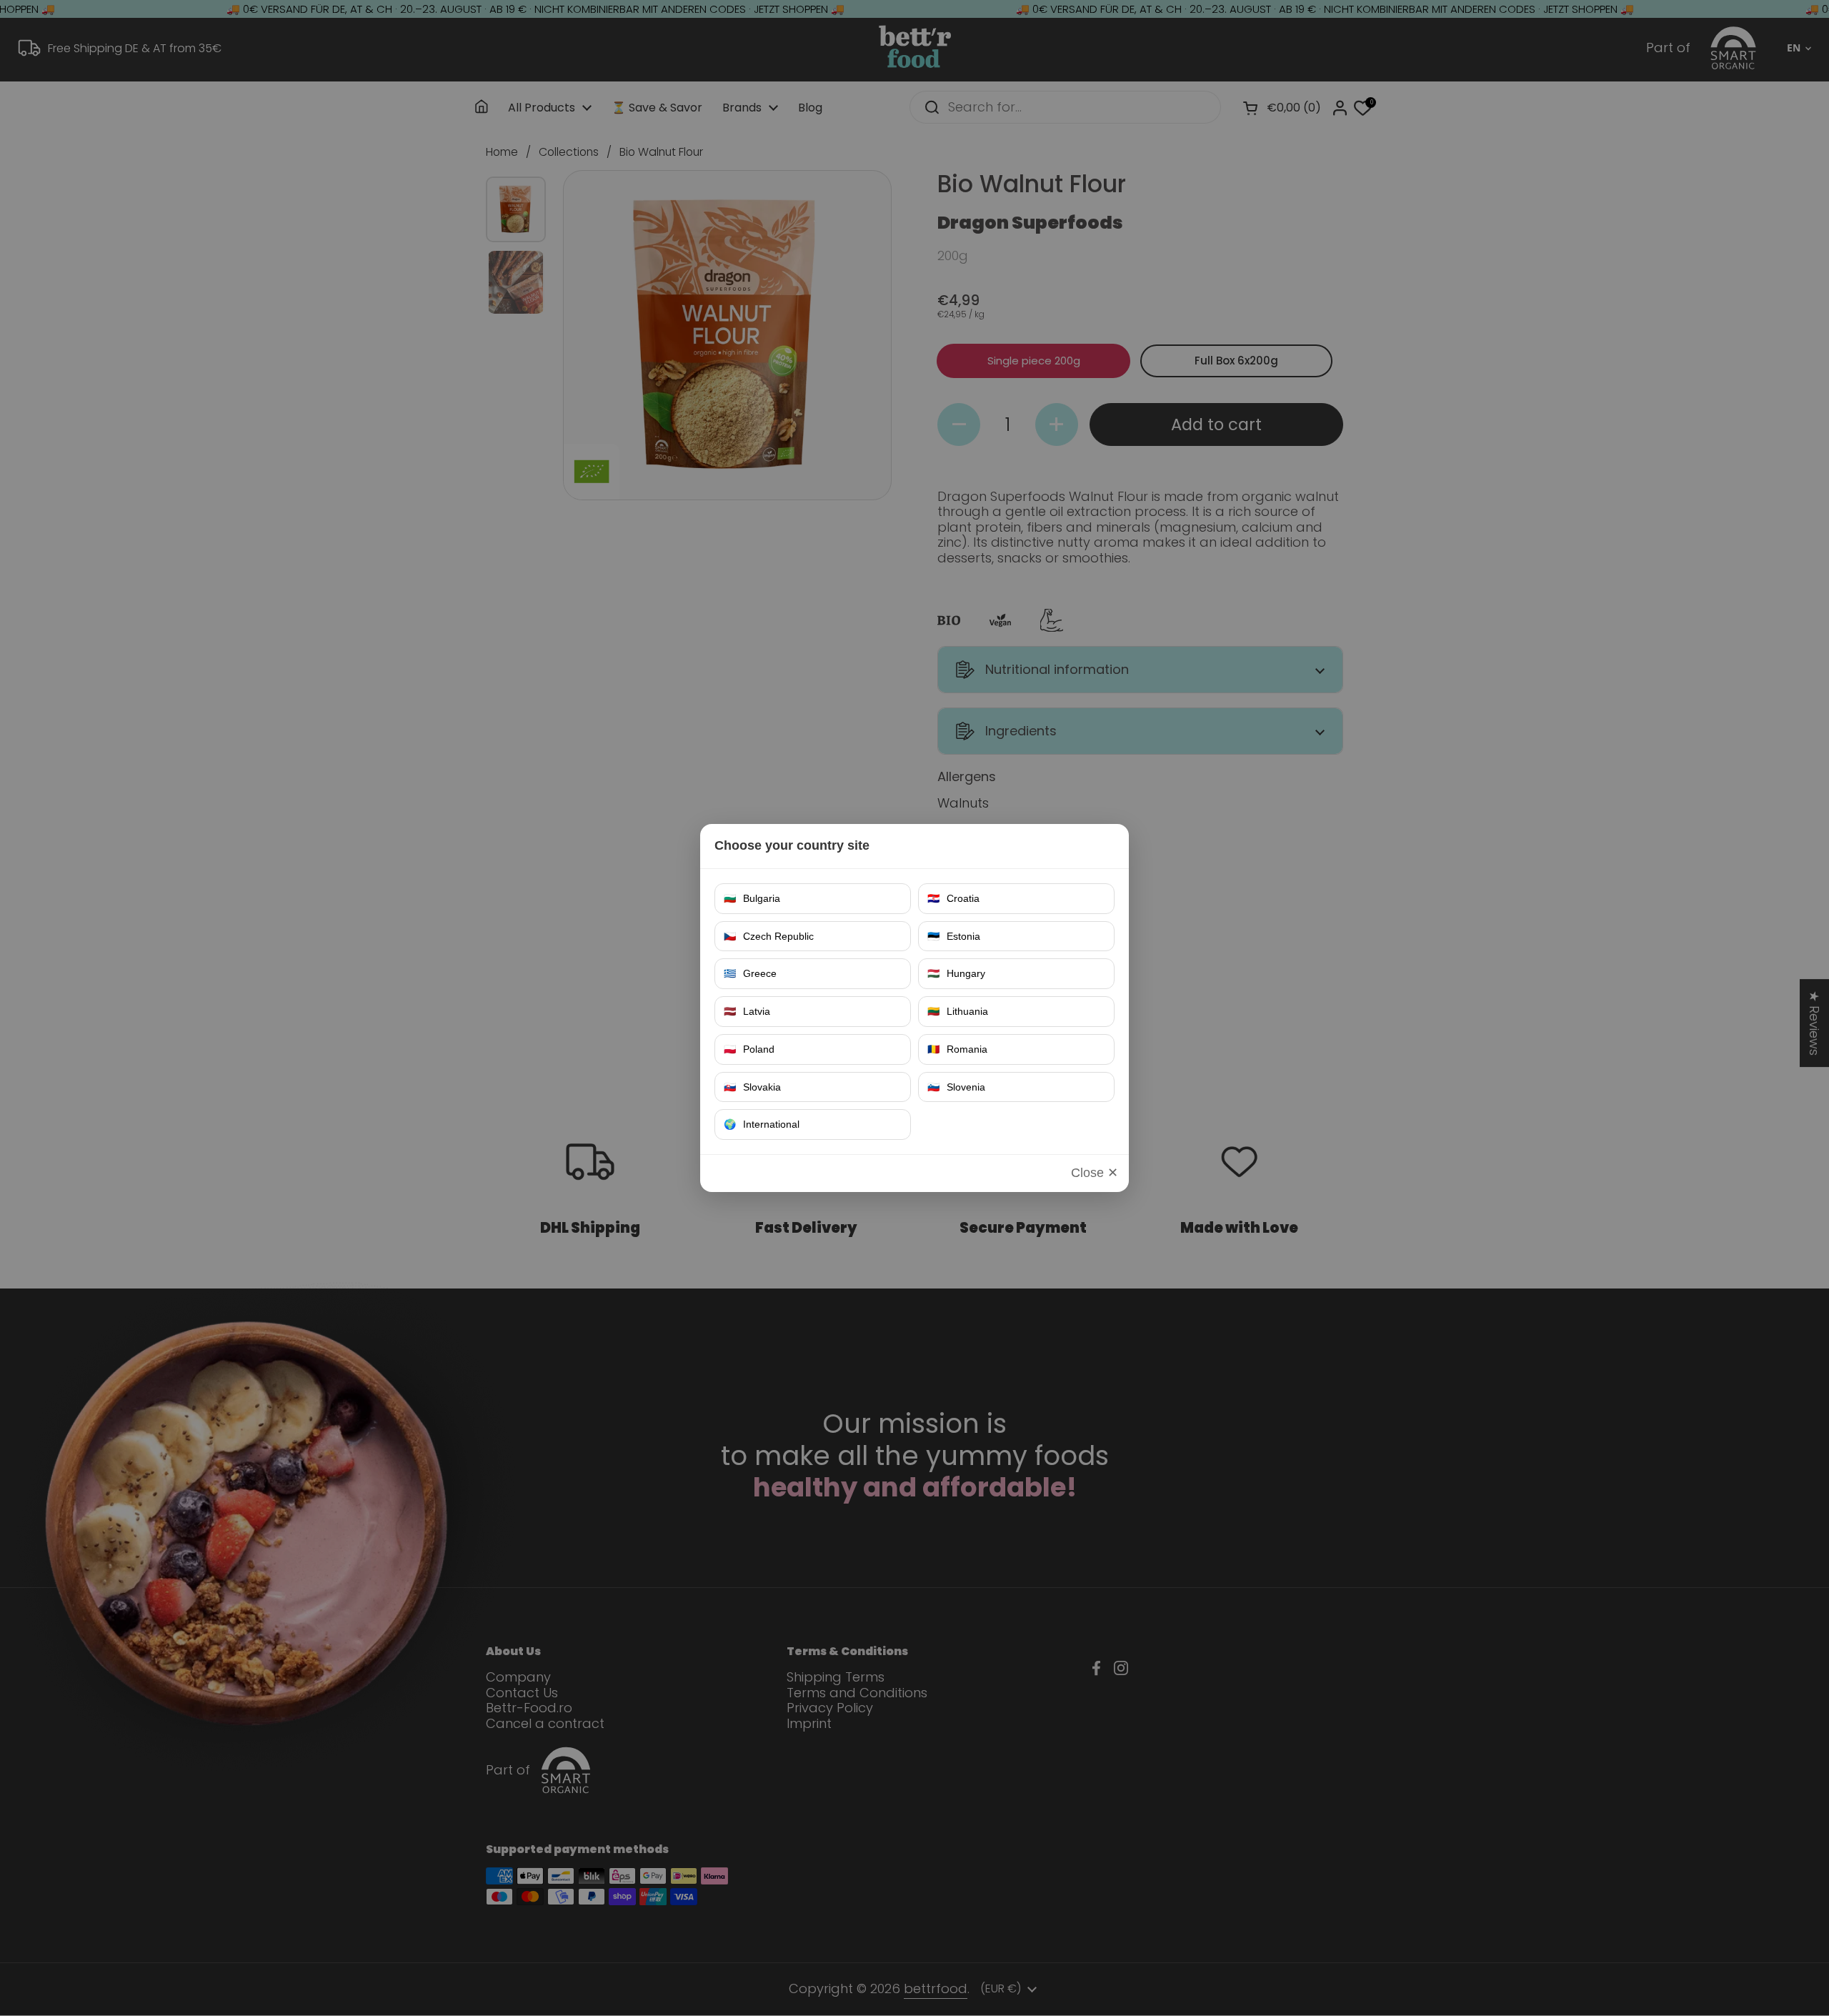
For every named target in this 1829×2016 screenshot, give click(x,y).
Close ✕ (1095, 1173)
